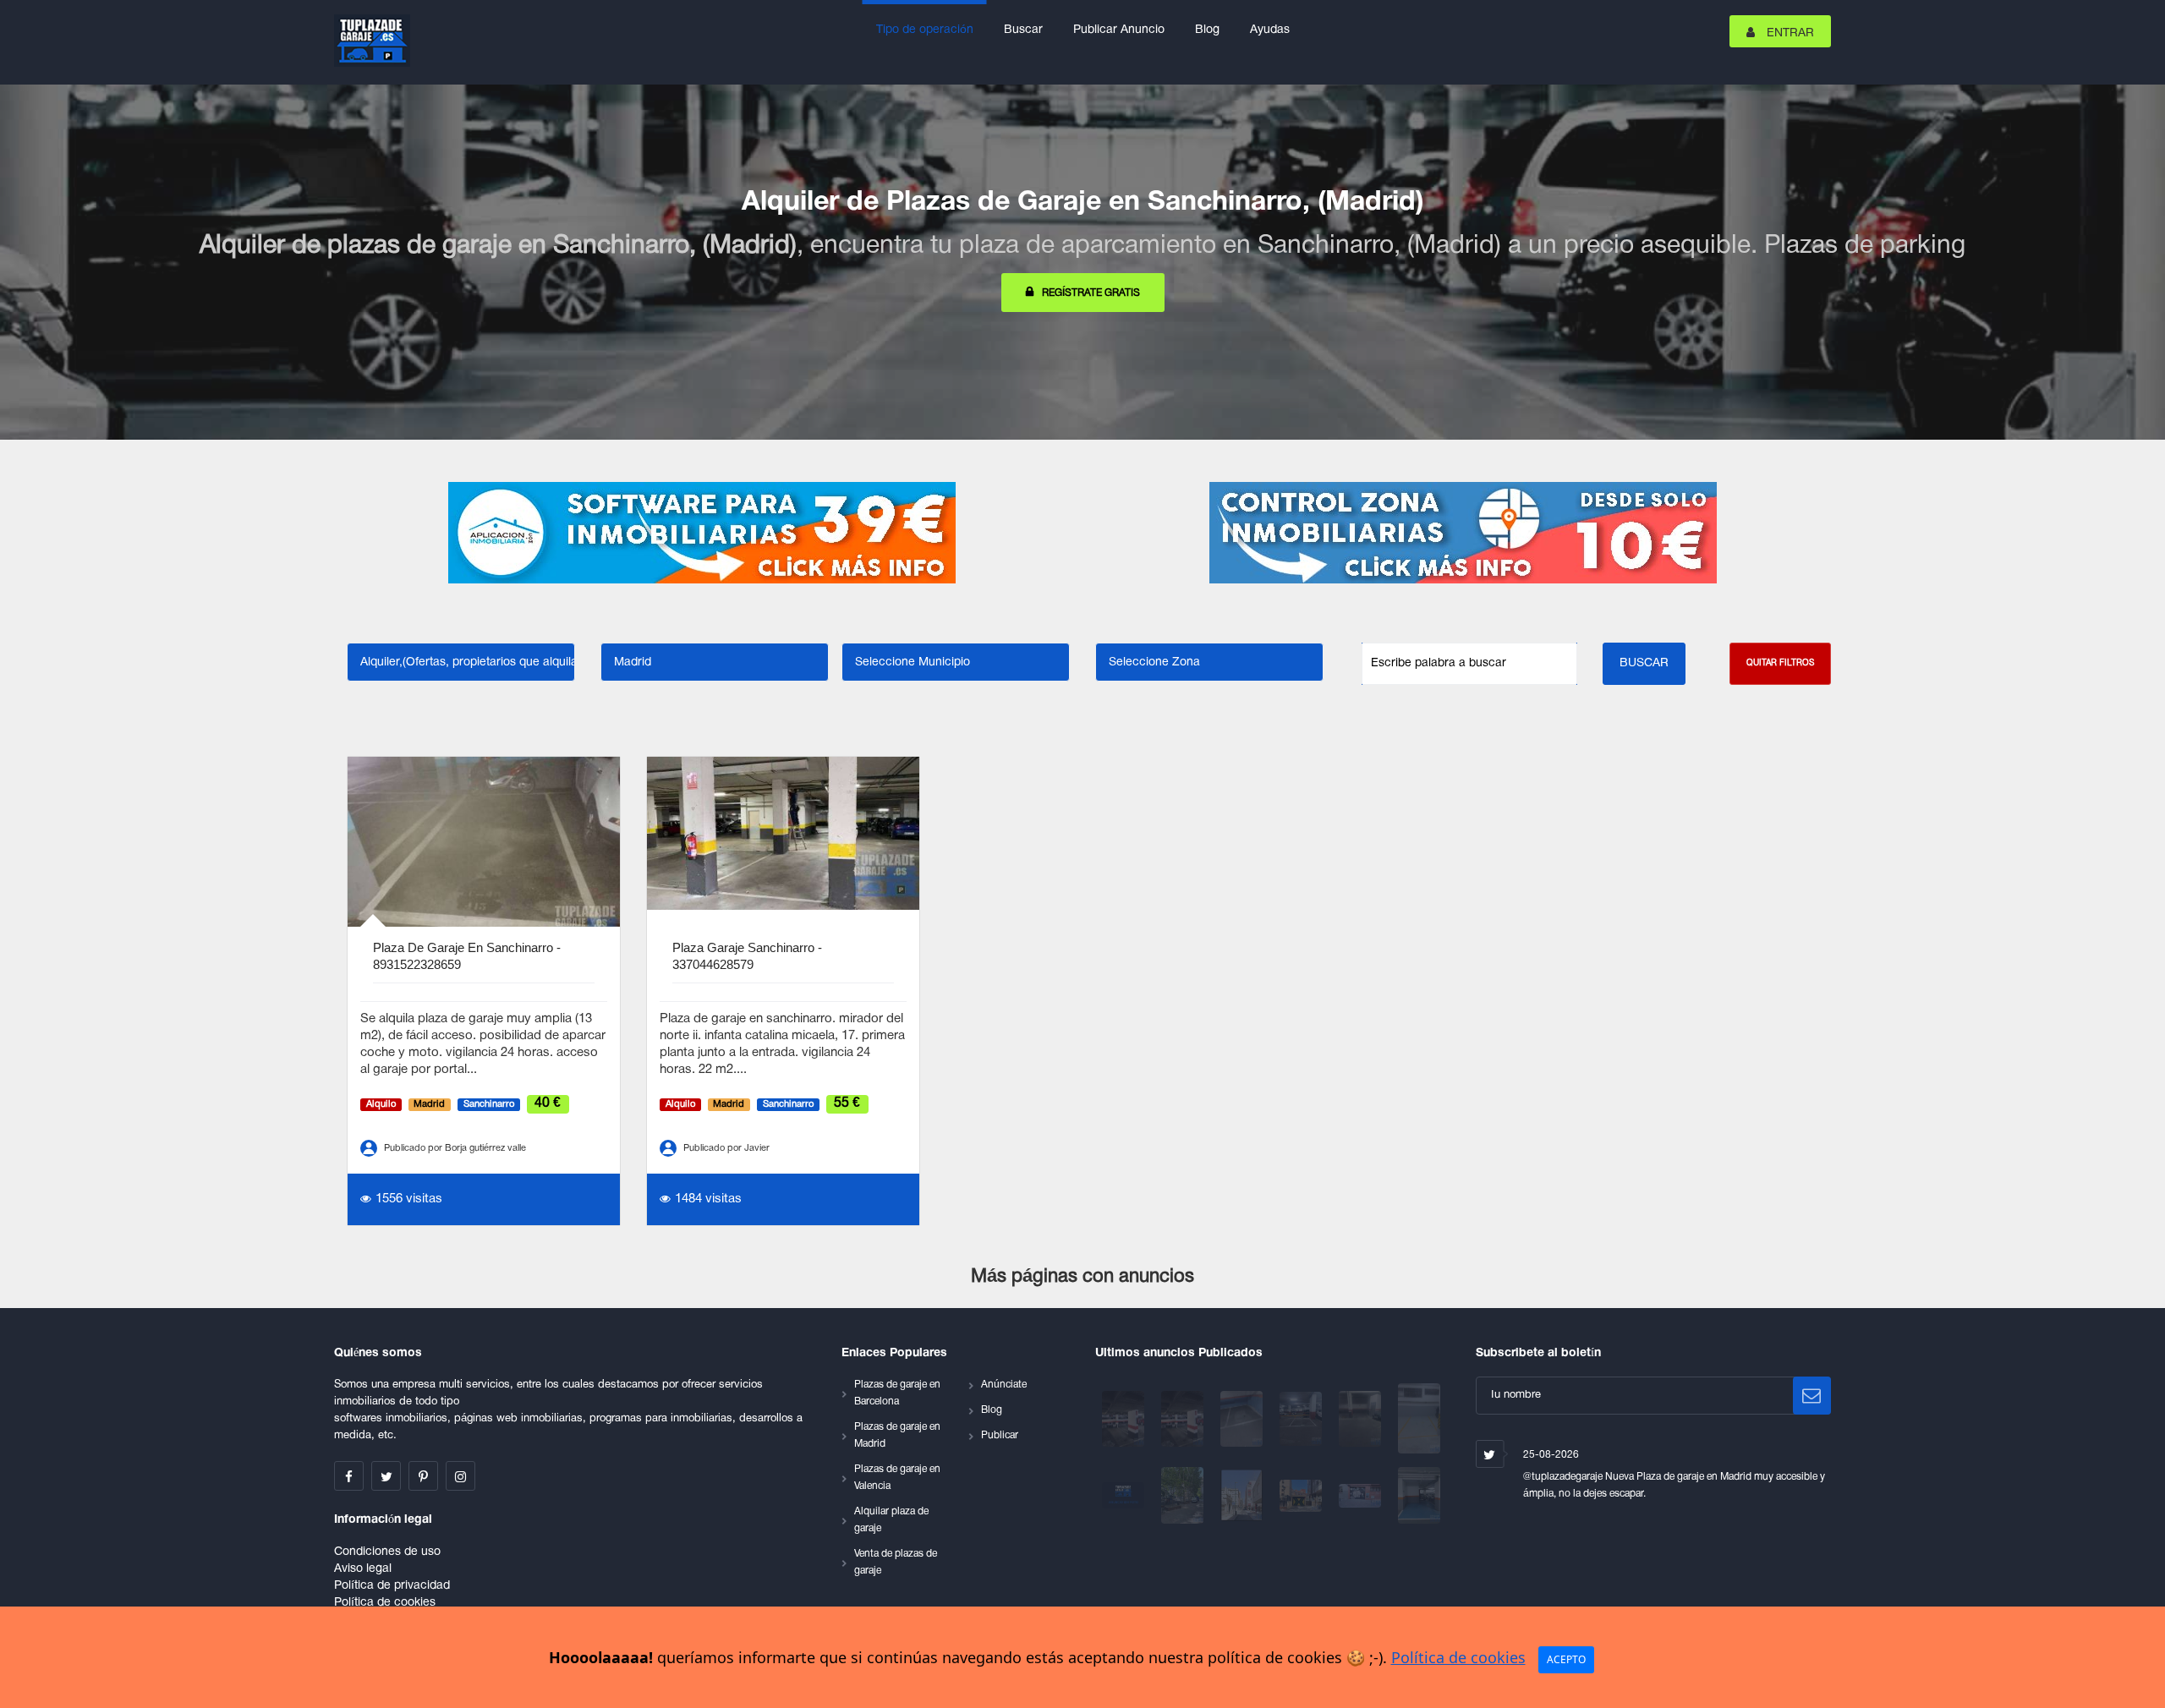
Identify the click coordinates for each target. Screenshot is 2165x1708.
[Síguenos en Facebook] (349, 1476)
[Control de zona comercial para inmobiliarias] (1463, 533)
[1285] (1419, 1495)
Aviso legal (363, 1569)
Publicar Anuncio (1119, 30)
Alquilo (381, 1104)
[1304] (1184, 1418)
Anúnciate (1004, 1385)
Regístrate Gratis (1091, 293)
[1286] (1362, 1495)
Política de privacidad (392, 1586)
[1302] (1243, 1418)
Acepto (1566, 1659)
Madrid (429, 1104)
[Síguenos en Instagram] (460, 1476)
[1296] (1125, 1495)
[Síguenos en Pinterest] (423, 1476)
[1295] (1184, 1495)
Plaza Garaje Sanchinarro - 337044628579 (747, 956)
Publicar (1000, 1435)
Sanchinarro (489, 1104)
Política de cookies (385, 1603)
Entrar (1789, 33)
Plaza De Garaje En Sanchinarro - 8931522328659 (467, 956)
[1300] (1302, 1418)
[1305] (1125, 1418)
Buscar (1023, 30)
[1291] (1302, 1495)
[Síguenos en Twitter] (386, 1476)
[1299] (1362, 1418)
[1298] (1419, 1418)
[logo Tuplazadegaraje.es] (372, 41)
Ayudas (1270, 30)
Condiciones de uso (387, 1552)
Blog (1207, 30)
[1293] (1243, 1495)
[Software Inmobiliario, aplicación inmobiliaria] (702, 533)
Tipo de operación (925, 30)
